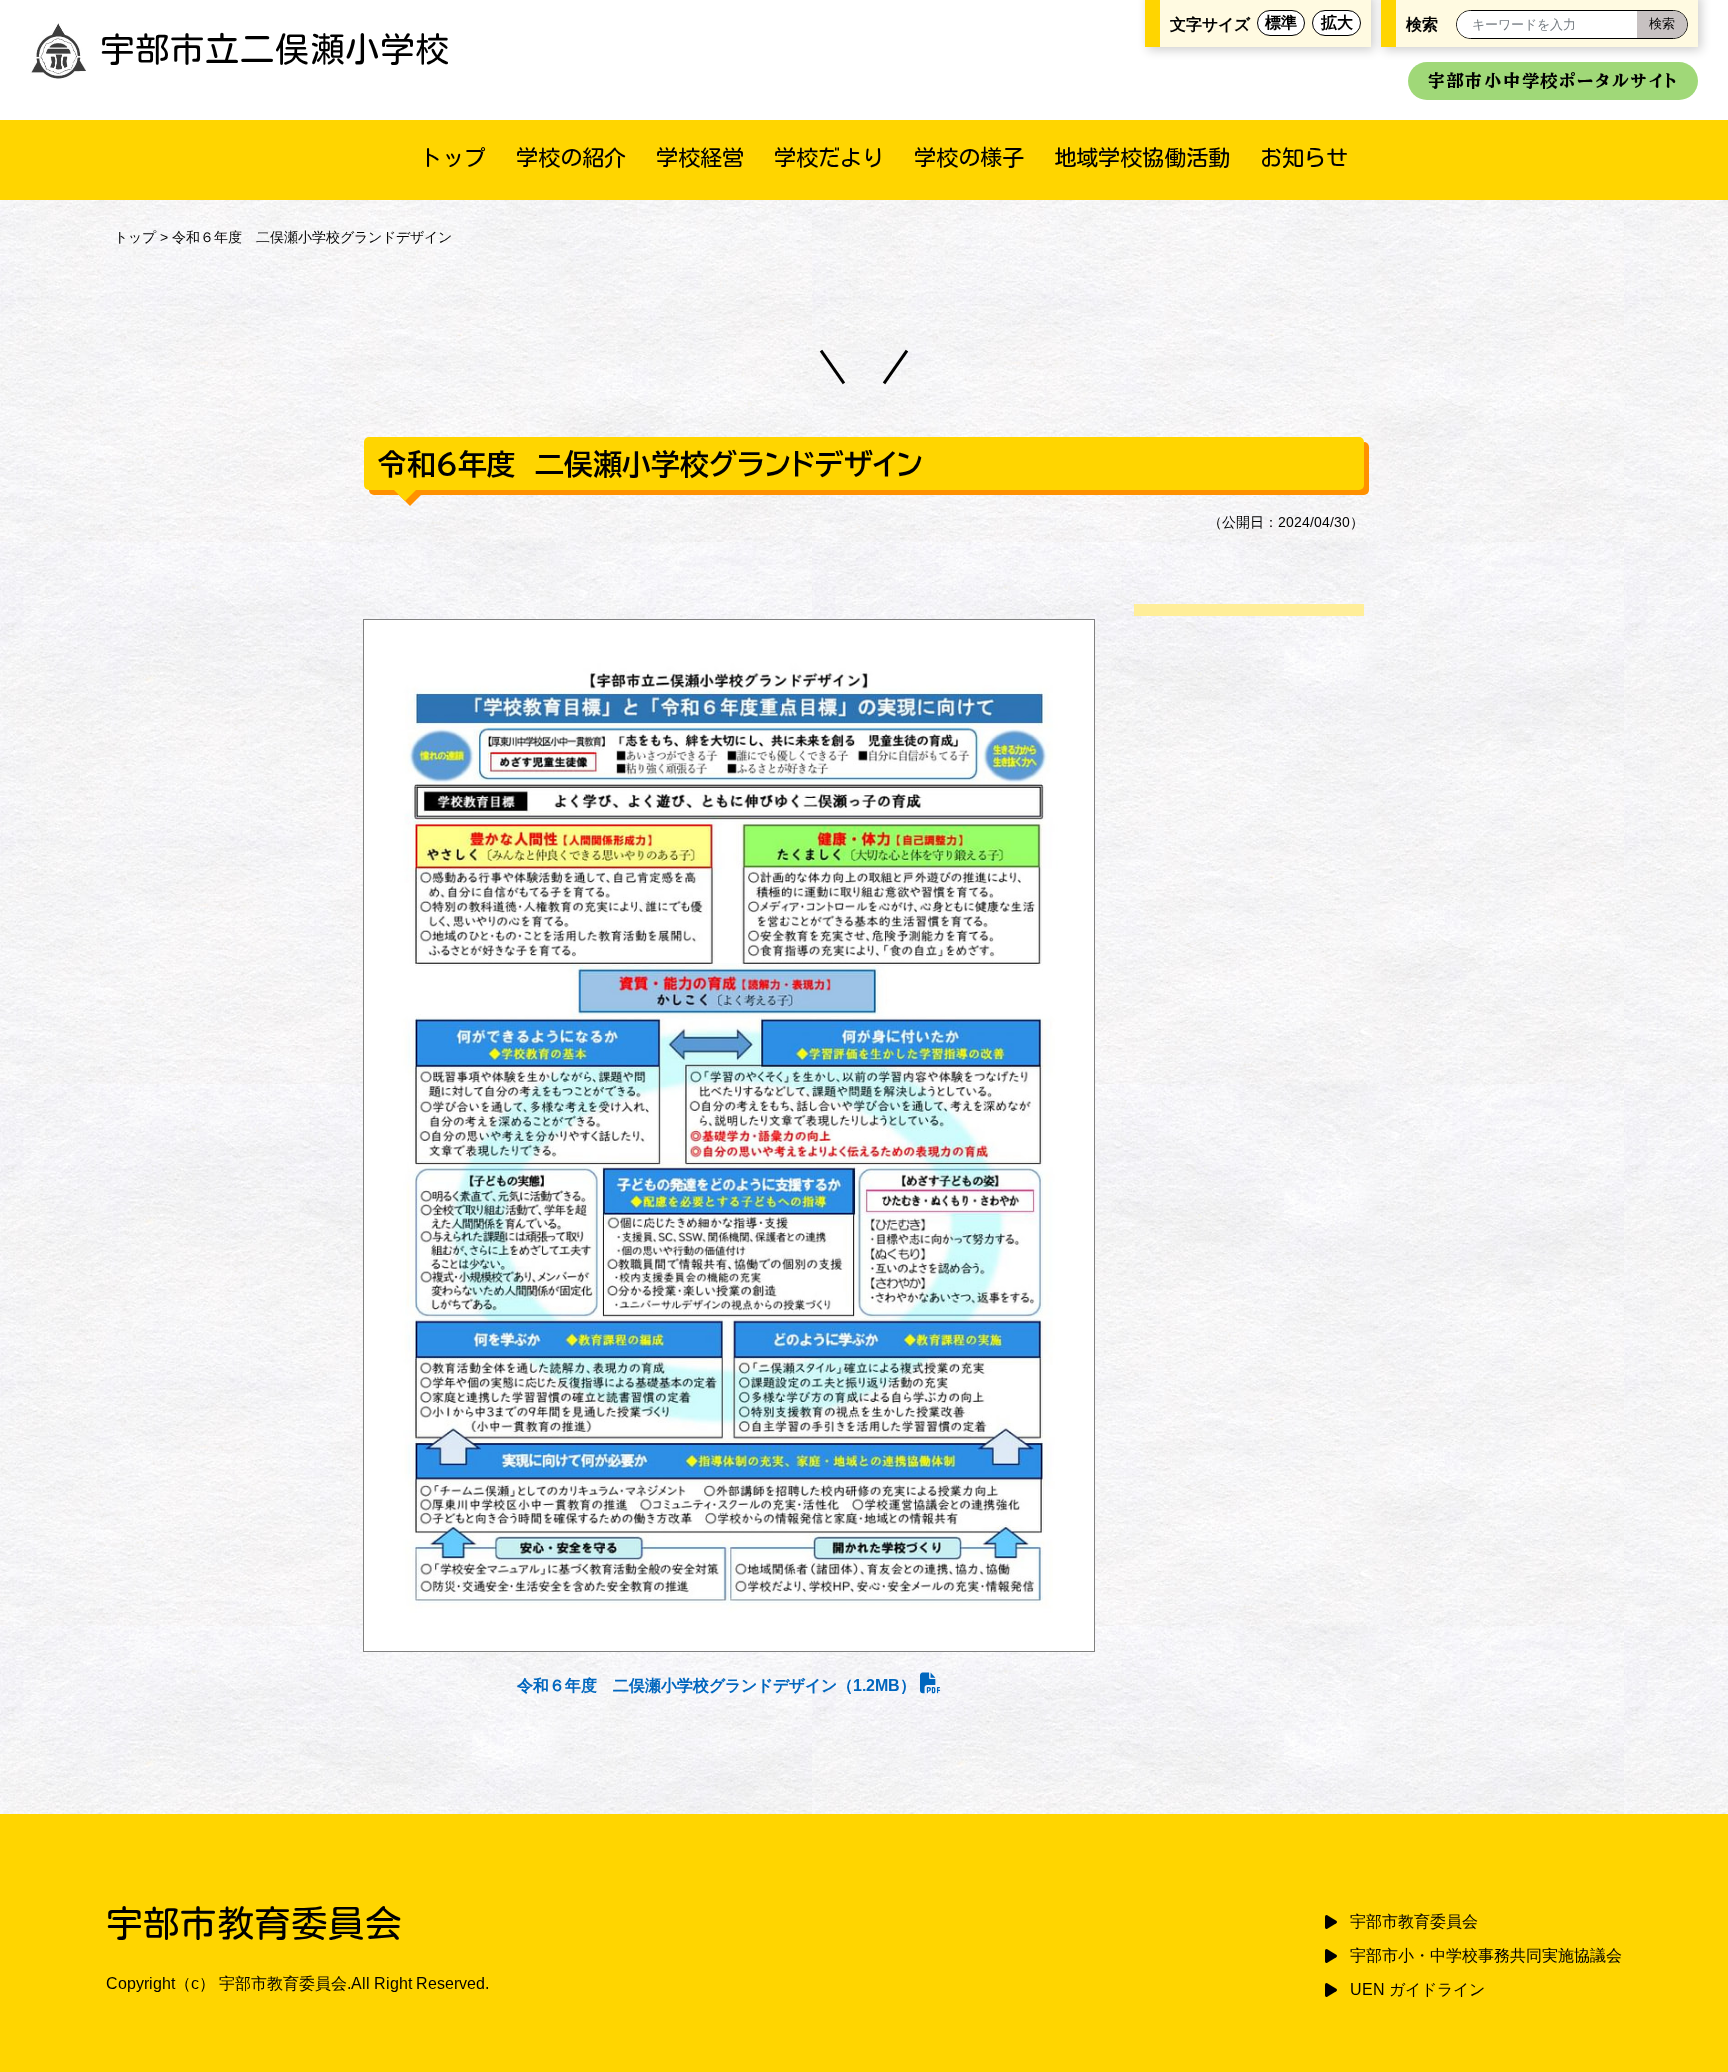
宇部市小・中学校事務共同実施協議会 (1486, 1955)
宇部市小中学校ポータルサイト (1553, 80)
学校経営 (700, 157)
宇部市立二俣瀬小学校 (275, 49)
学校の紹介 (571, 157)
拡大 (1337, 22)
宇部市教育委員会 (1414, 1921)
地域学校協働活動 (1142, 157)
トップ (453, 157)
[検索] (1662, 24)
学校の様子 (969, 157)
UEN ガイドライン (1417, 1989)
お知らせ (1304, 157)
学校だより (829, 157)
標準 (1281, 22)
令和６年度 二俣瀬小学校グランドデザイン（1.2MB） (718, 1685)
